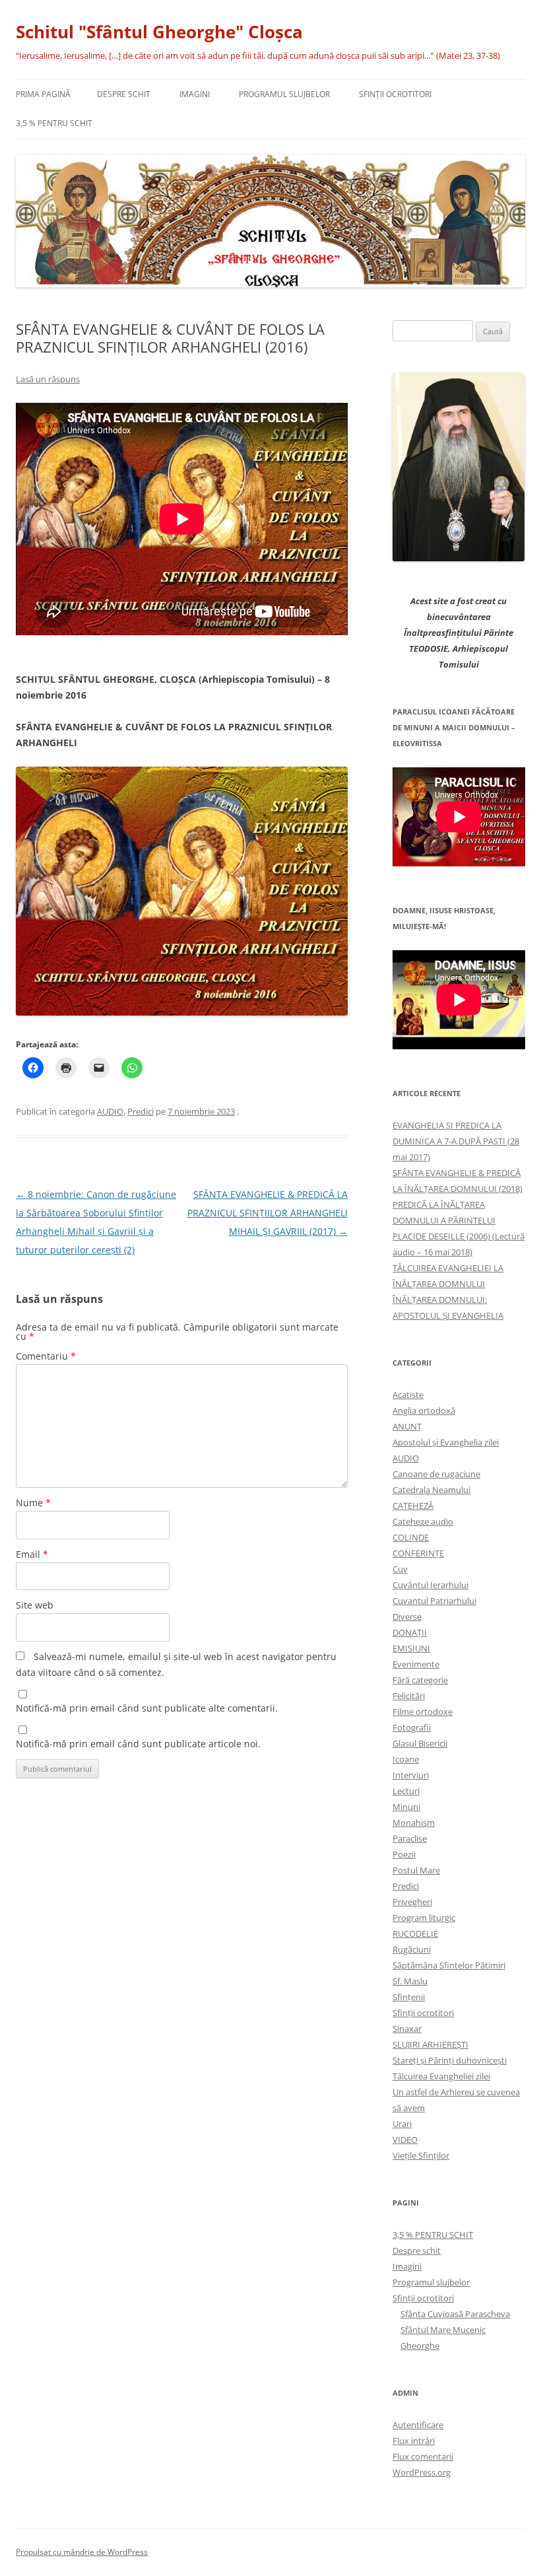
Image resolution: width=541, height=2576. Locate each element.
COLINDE (411, 1537)
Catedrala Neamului (431, 1490)
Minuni (406, 1807)
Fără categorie (420, 1680)
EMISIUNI (411, 1648)
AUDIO (110, 1111)
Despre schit (124, 94)
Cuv (400, 1569)
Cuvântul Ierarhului (430, 1585)
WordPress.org (422, 2472)
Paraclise (410, 1838)
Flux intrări (414, 2441)
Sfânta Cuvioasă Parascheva (455, 2314)
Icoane (406, 1759)
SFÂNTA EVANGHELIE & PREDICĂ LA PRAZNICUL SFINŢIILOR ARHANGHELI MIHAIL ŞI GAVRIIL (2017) (268, 1213)
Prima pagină (43, 94)
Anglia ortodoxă (424, 1410)
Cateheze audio (423, 1521)
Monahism (414, 1823)
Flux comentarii (423, 2456)
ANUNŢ (407, 1426)
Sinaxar (407, 2029)
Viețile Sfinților (421, 2155)
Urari (402, 2124)
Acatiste (408, 1395)
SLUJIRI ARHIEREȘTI (430, 2044)
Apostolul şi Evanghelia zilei (446, 1442)
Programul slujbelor (284, 94)
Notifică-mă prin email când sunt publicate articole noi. (138, 1744)
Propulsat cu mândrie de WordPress (82, 2552)
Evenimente (416, 1664)
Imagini (195, 94)
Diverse (407, 1617)
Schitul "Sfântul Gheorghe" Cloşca (159, 32)
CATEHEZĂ (413, 1506)
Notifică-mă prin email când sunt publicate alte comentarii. (147, 1708)
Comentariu (46, 1356)
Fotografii (412, 1727)
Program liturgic (424, 1918)
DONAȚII (410, 1632)
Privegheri (412, 1902)
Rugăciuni (412, 1949)
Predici (141, 1111)
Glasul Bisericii (420, 1743)
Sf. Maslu (410, 1981)
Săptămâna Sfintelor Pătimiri (449, 1965)
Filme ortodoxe (423, 1712)
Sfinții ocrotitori (423, 2013)
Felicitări (409, 1696)
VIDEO (405, 2140)
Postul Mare (416, 1870)
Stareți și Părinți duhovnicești (450, 2060)
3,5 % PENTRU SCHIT (54, 123)
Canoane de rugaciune (436, 1474)
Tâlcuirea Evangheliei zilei (441, 2076)
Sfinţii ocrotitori (395, 94)
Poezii (404, 1854)
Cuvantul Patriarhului (434, 1601)
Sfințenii (409, 1997)
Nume (33, 1503)
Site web (35, 1605)
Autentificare (418, 2425)
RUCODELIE (415, 1933)
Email (32, 1554)
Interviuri (411, 1775)
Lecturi (406, 1791)
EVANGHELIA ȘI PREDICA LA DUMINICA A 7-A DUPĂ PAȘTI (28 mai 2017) (456, 1141)
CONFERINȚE (418, 1553)
